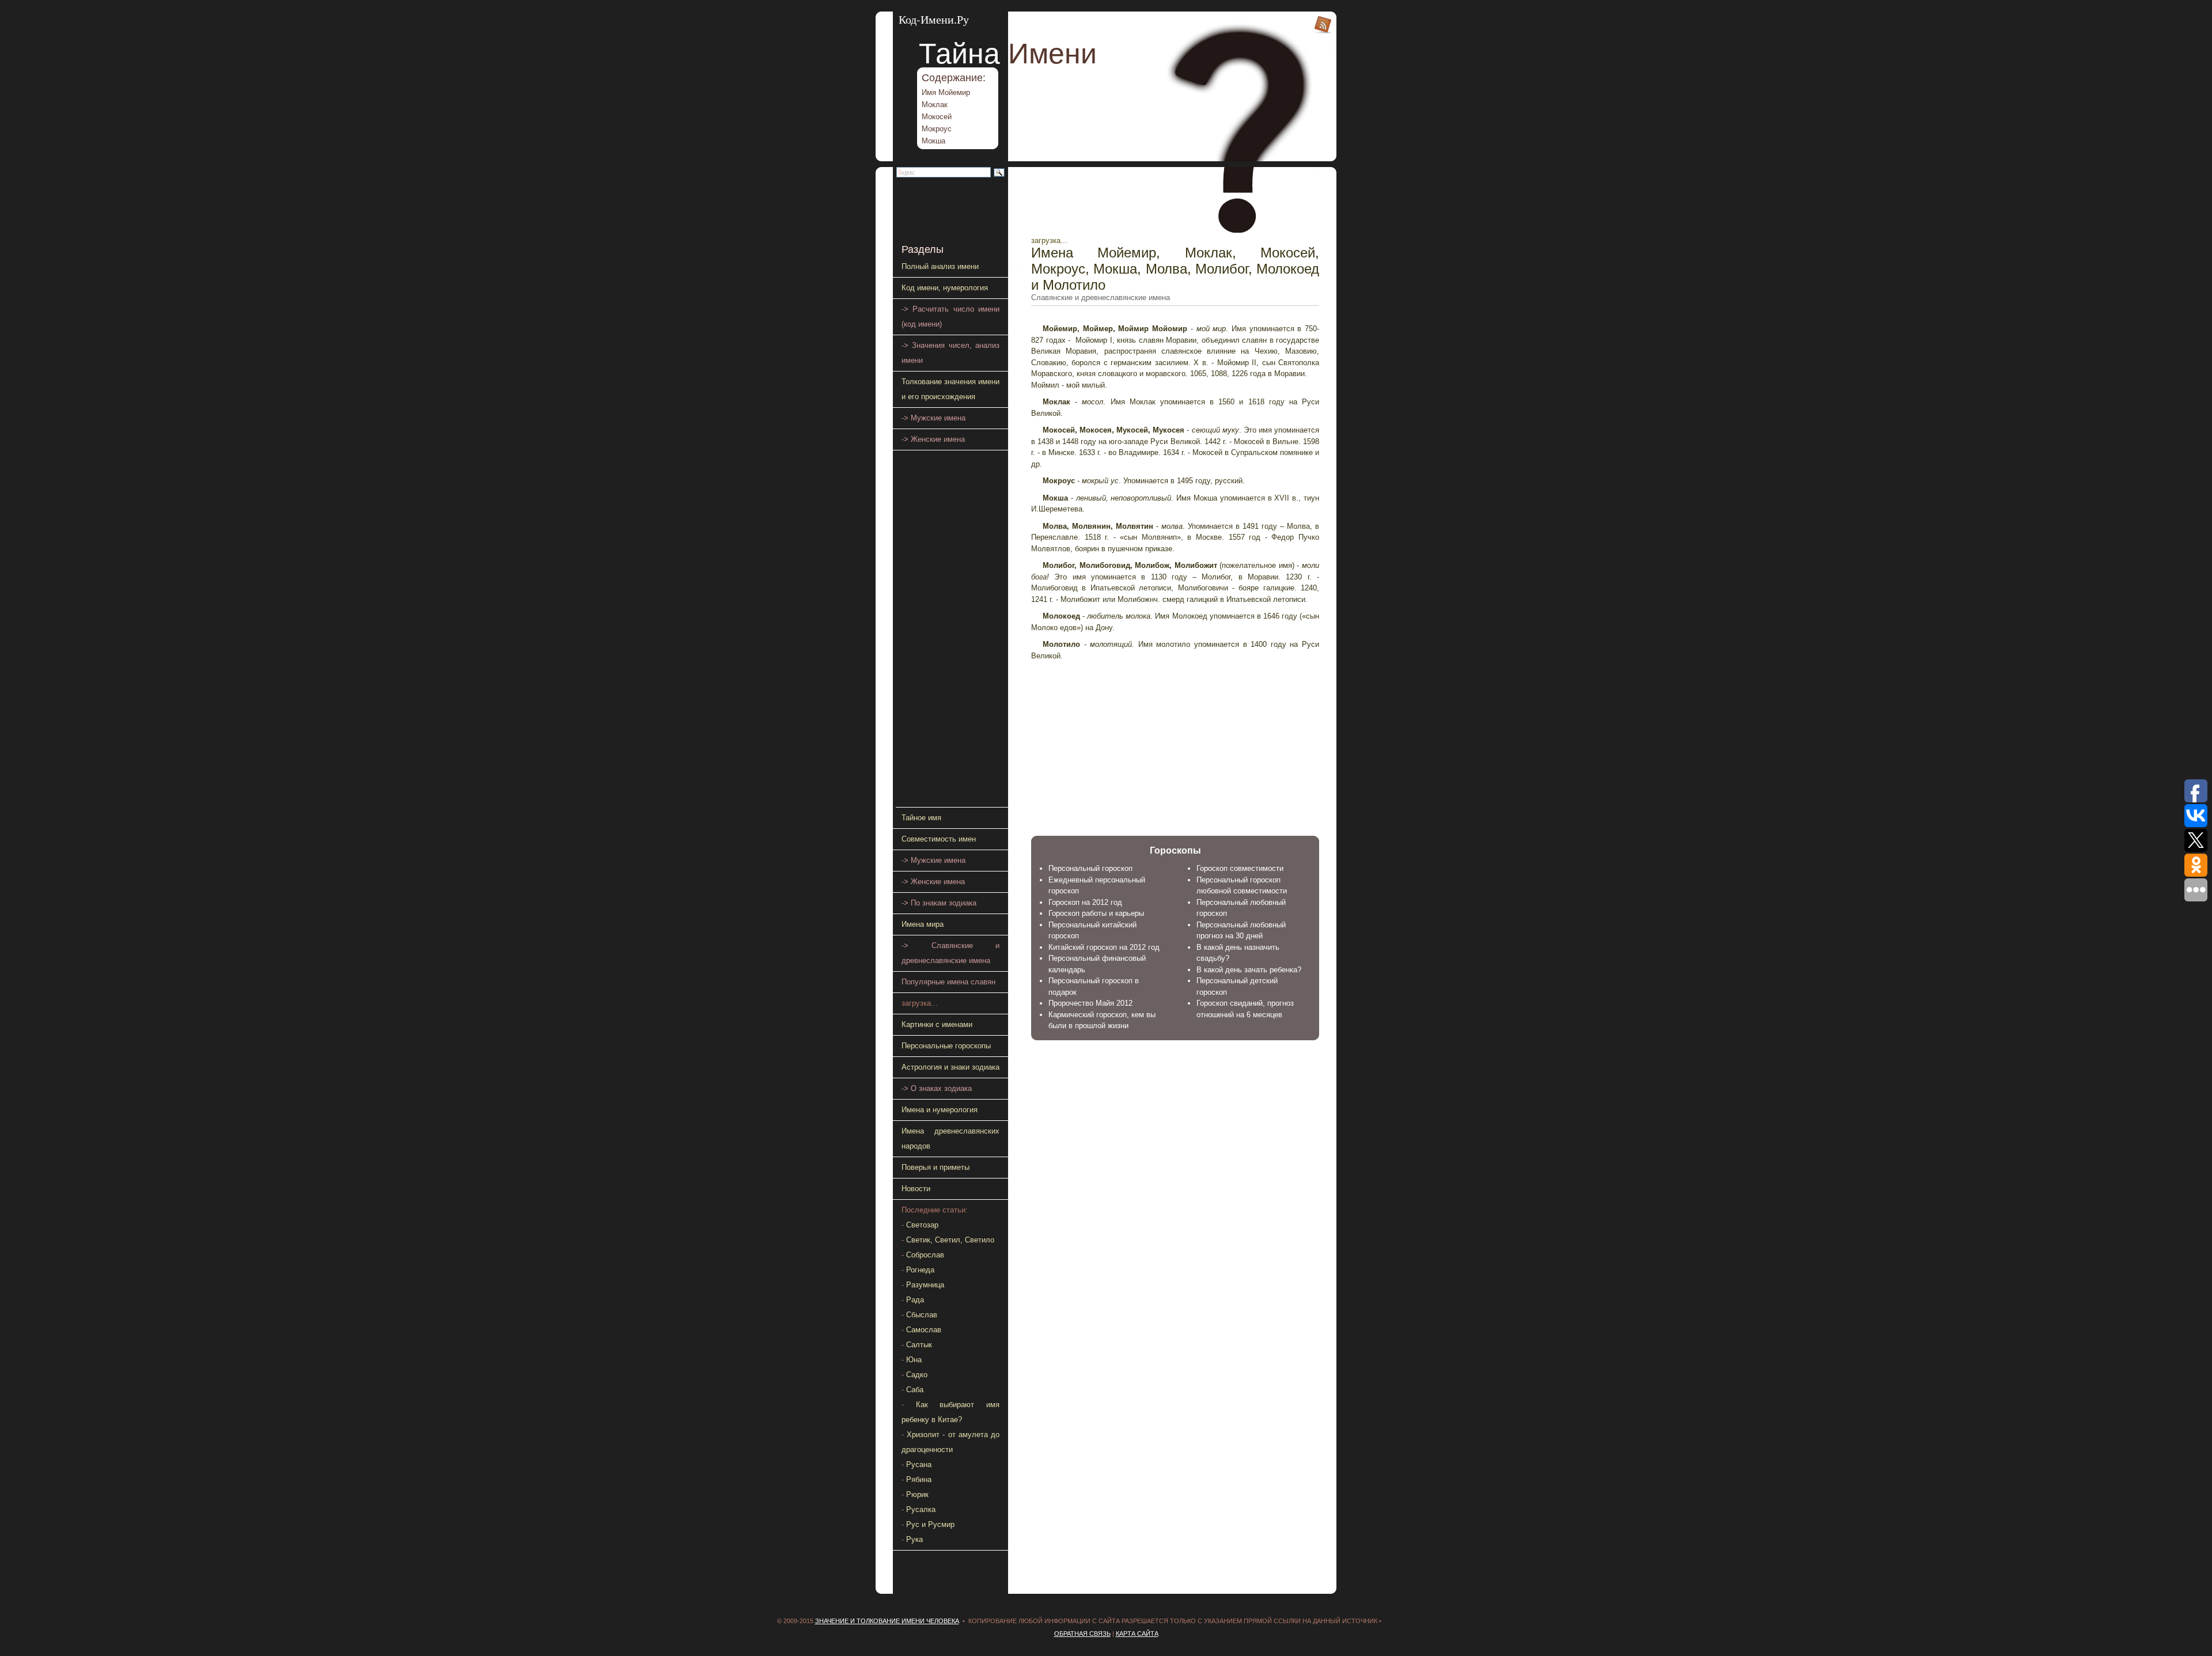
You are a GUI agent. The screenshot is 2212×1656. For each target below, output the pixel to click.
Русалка (921, 1509)
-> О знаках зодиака (937, 1088)
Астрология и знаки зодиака (950, 1067)
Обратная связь (1082, 1634)
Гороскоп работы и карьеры (1096, 913)
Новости (916, 1189)
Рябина (919, 1479)
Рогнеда (920, 1270)
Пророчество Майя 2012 (1090, 1003)
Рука (914, 1539)
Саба (915, 1390)
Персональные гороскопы (946, 1046)
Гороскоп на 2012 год (1085, 902)
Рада (915, 1300)
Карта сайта (1137, 1634)
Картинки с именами (937, 1024)
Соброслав (925, 1255)
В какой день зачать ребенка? (1249, 970)
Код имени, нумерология (945, 288)
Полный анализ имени (940, 266)
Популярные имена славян (948, 982)
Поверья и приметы (935, 1167)
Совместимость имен (939, 839)
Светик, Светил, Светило (950, 1240)
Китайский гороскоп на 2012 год (1104, 947)
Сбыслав (922, 1315)
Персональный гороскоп (1090, 868)
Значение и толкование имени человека (887, 1621)
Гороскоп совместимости (1240, 868)
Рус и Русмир (930, 1524)
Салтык (919, 1345)
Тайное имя (921, 818)
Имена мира (923, 924)
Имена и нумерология (940, 1110)
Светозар (922, 1225)
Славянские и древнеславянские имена (1101, 298)
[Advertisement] (1103, 739)
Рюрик (917, 1494)
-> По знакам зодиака (939, 903)
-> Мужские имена (933, 418)
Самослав (924, 1330)
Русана (919, 1464)
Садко (917, 1375)
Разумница (925, 1285)
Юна (914, 1360)
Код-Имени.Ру (934, 19)
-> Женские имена (933, 439)
